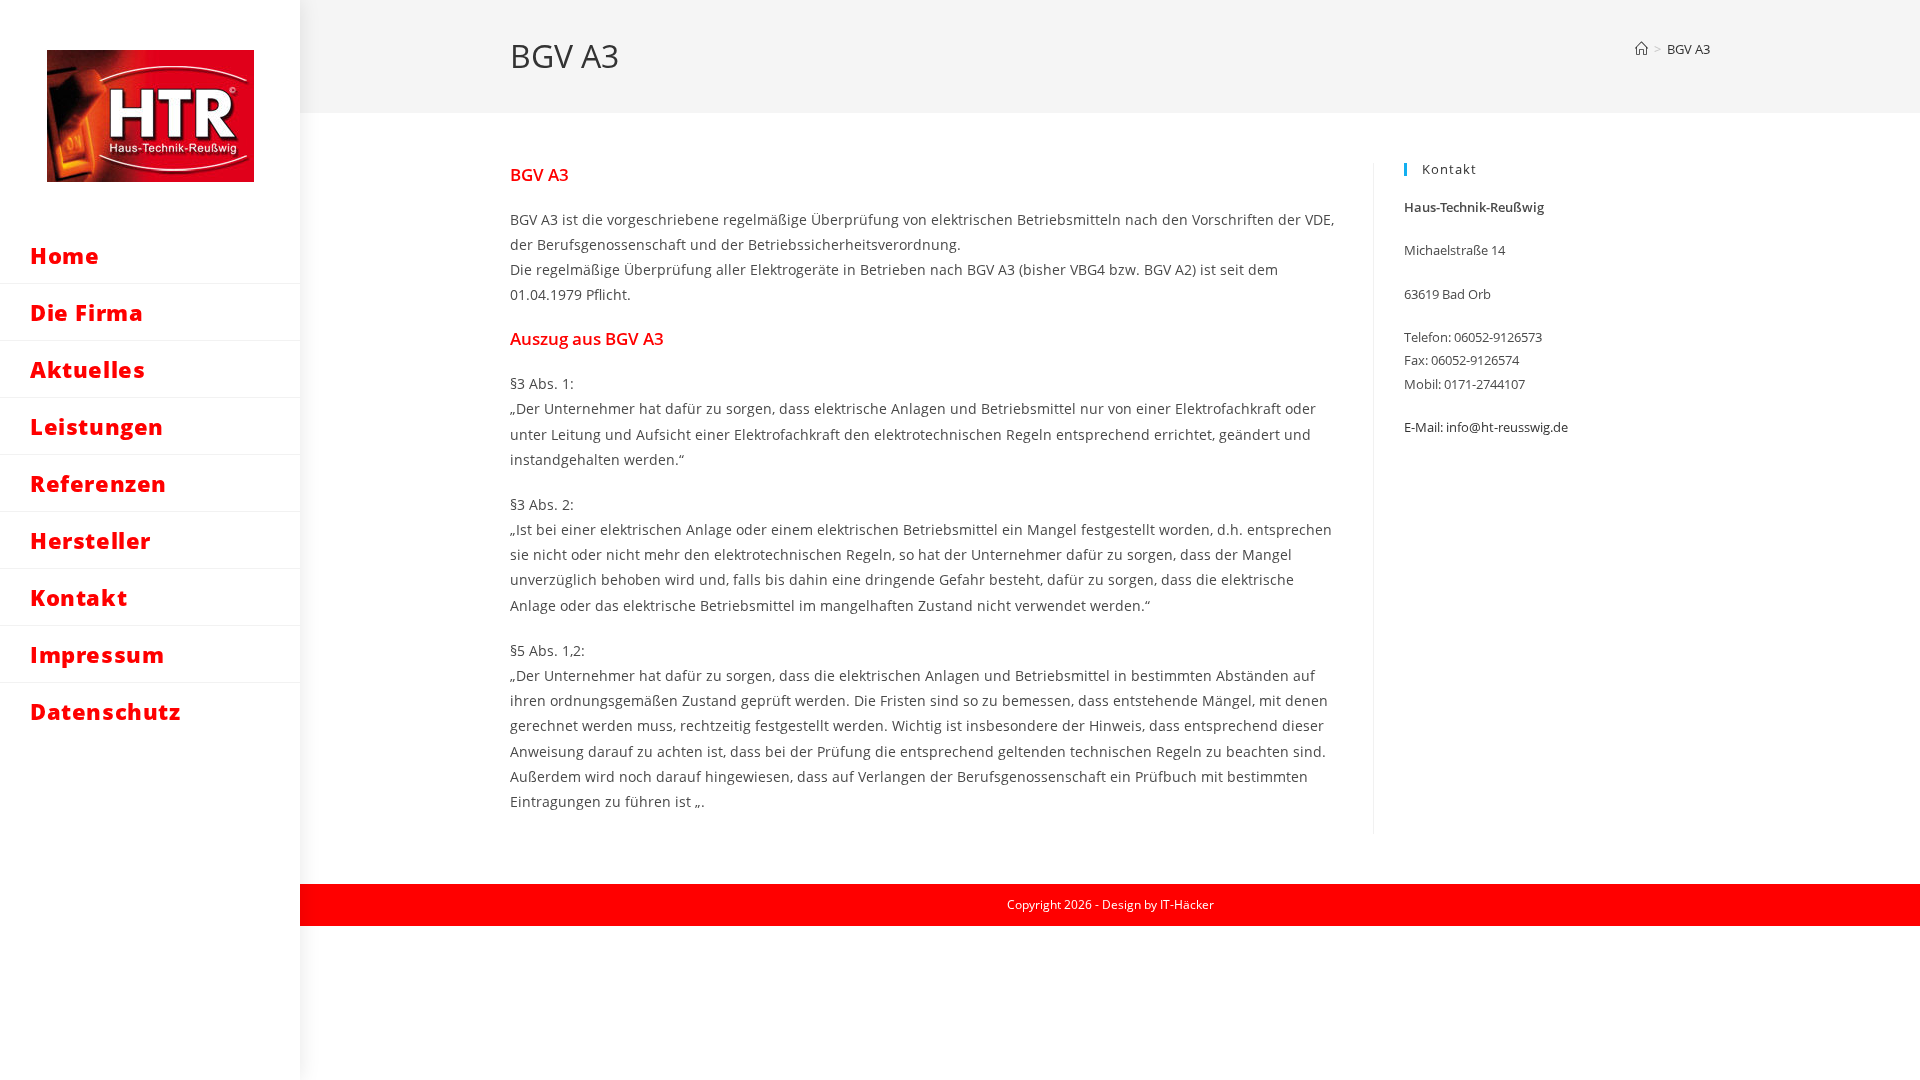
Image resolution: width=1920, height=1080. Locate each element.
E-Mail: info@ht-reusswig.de (1486, 427)
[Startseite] (1641, 49)
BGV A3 (1688, 49)
